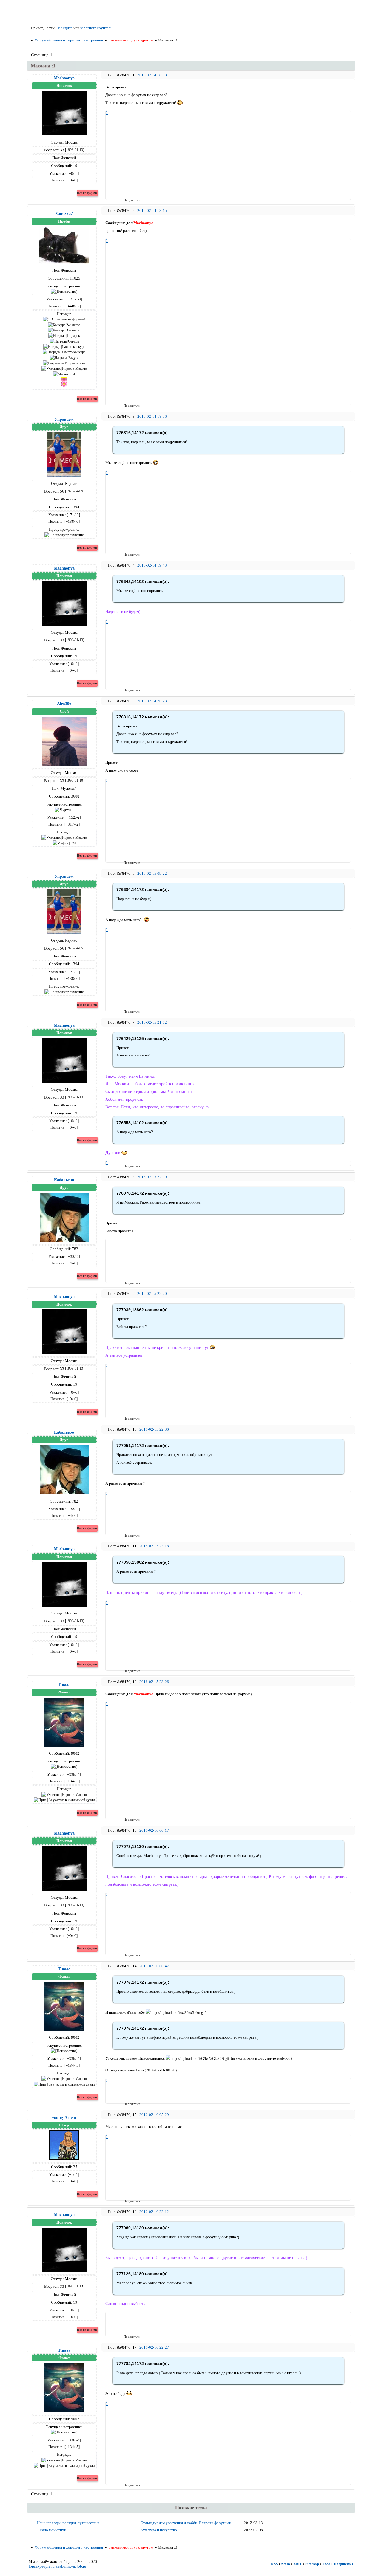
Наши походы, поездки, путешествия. (69, 2523)
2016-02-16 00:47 (154, 1966)
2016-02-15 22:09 (152, 1177)
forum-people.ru (42, 2566)
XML (298, 2564)
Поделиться (125, 200)
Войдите (65, 28)
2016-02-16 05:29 (154, 2115)
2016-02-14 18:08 (152, 75)
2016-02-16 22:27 (154, 2347)
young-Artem (64, 2117)
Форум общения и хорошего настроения (69, 40)
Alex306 (64, 704)
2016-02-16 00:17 (154, 1830)
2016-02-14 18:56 (152, 416)
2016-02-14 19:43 (152, 565)
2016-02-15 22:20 (152, 1294)
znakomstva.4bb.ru (71, 2566)
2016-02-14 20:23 (152, 701)
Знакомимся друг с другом (131, 40)
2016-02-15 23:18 (154, 1546)
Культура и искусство (159, 2530)
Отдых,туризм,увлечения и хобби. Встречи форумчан (186, 2523)
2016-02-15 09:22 (152, 873)
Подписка (342, 2564)
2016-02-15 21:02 (152, 1022)
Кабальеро (64, 1180)
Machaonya (64, 78)
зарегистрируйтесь (96, 28)
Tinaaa (64, 1685)
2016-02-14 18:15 (152, 210)
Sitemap (312, 2564)
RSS (274, 2564)
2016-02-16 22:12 (154, 2212)
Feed (326, 2564)
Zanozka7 (64, 213)
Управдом (64, 419)
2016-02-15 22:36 (154, 1429)
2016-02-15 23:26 (154, 1682)
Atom (285, 2564)
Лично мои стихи (52, 2530)
